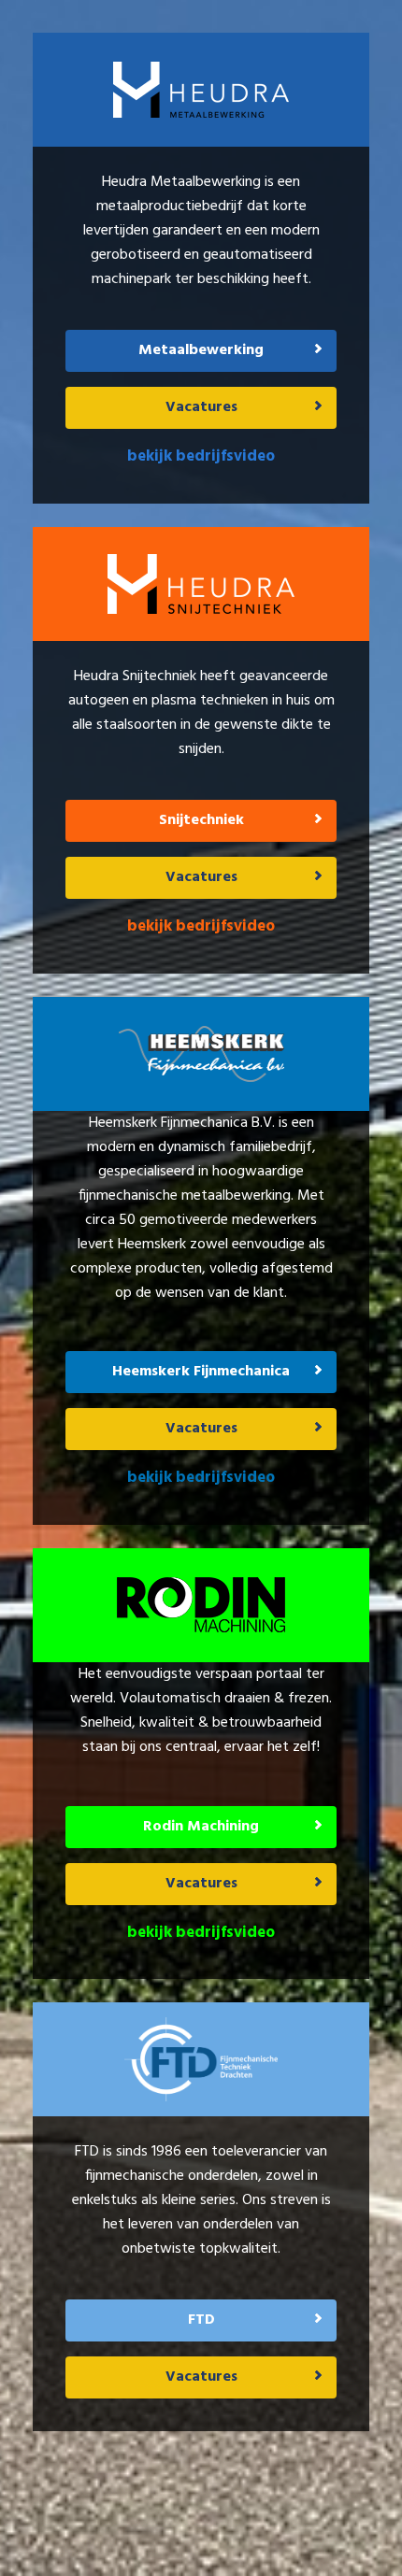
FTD (201, 2320)
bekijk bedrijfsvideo (201, 456)
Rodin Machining (201, 1827)
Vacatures (201, 407)
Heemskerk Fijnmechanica (201, 1372)
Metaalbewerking (201, 350)
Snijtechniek (201, 820)
